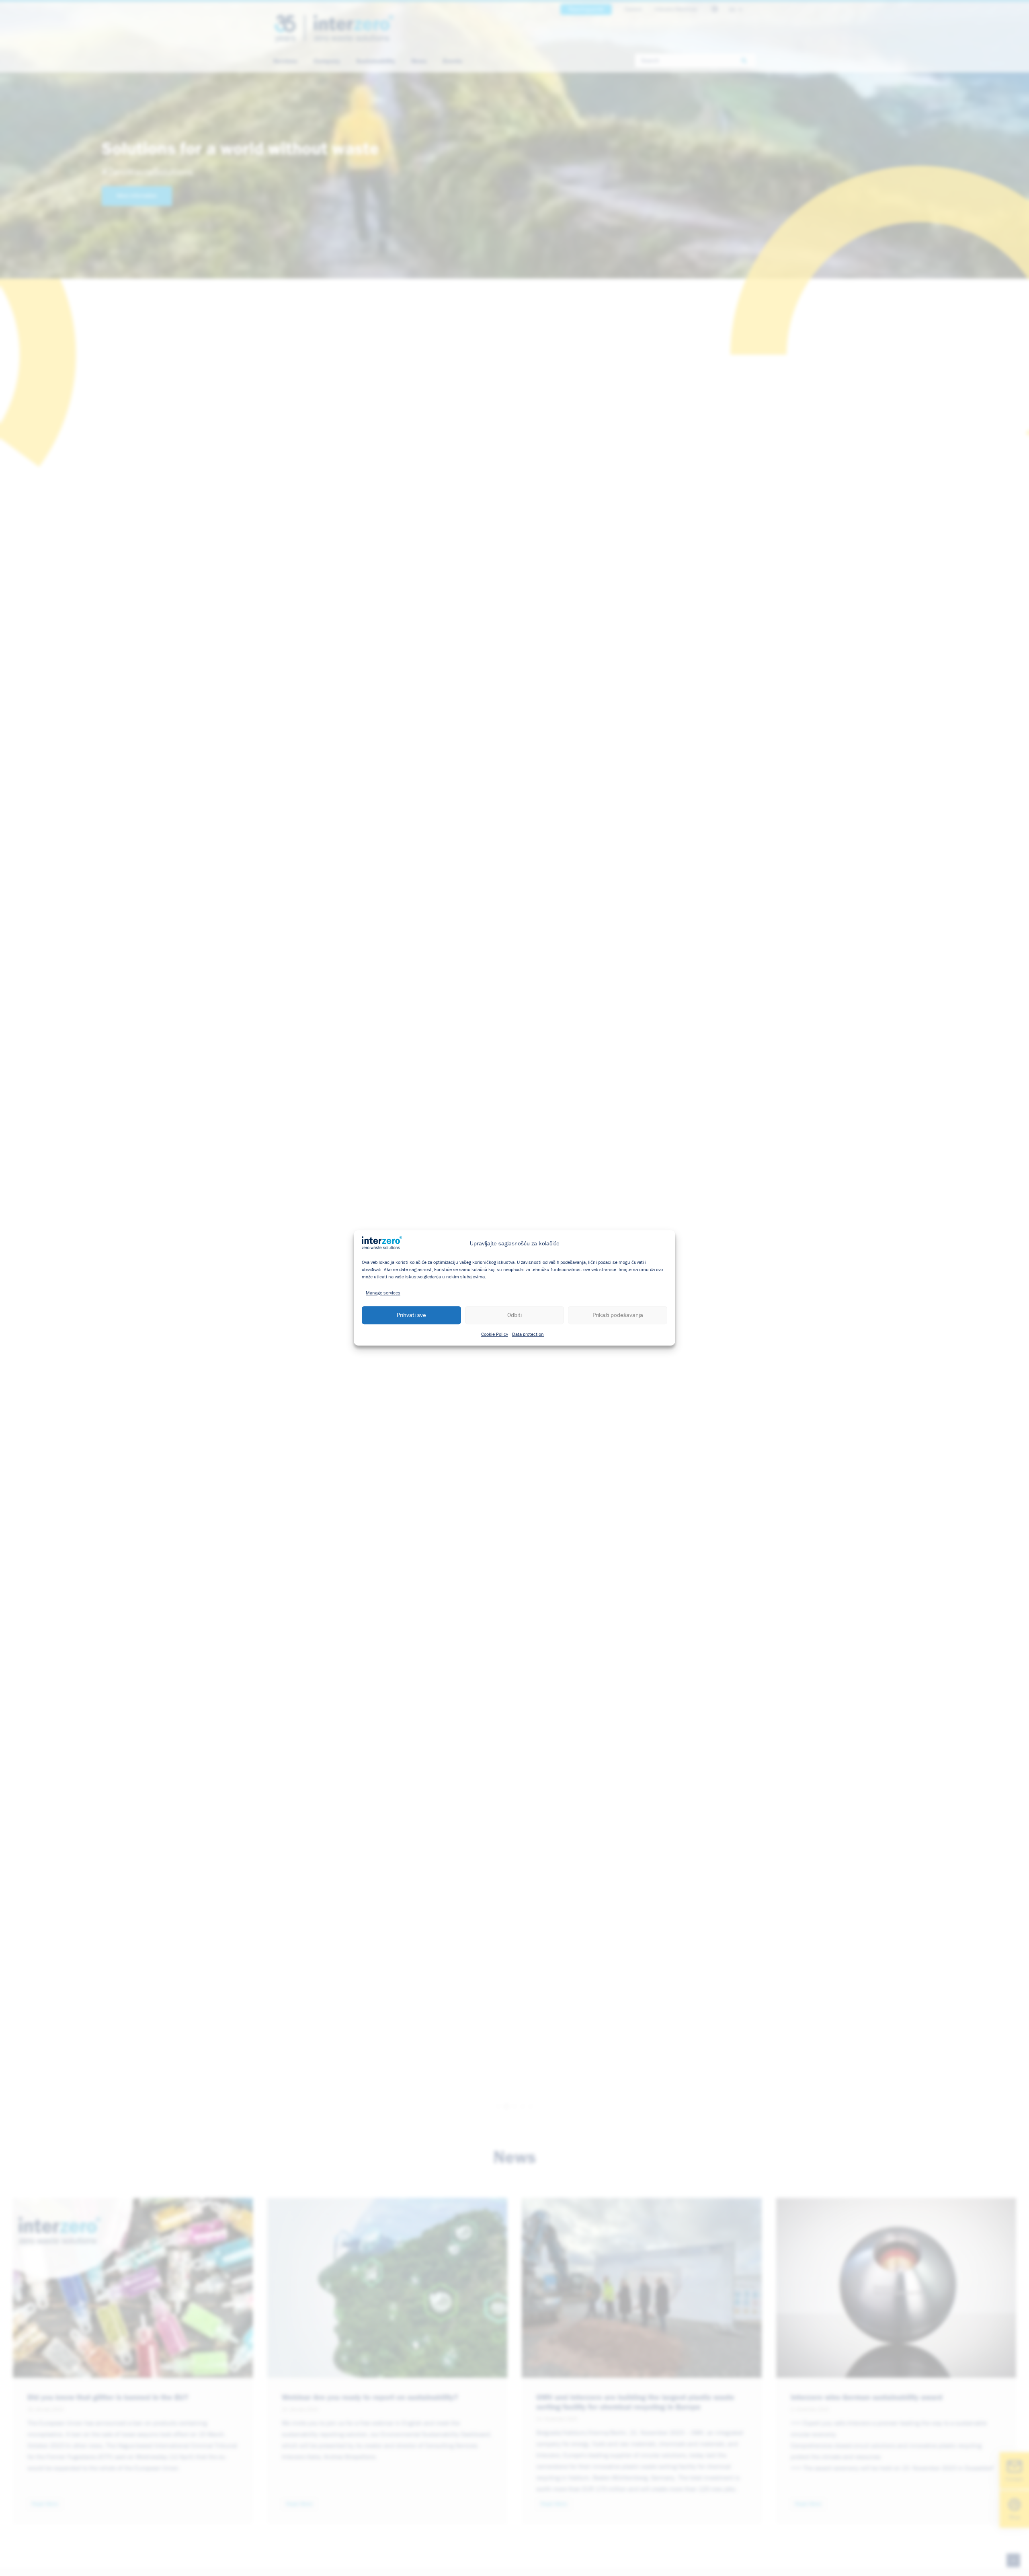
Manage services (383, 1294)
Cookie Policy (495, 1335)
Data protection (528, 1335)
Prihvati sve (411, 1315)
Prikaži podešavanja (618, 1315)
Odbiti (514, 1315)
